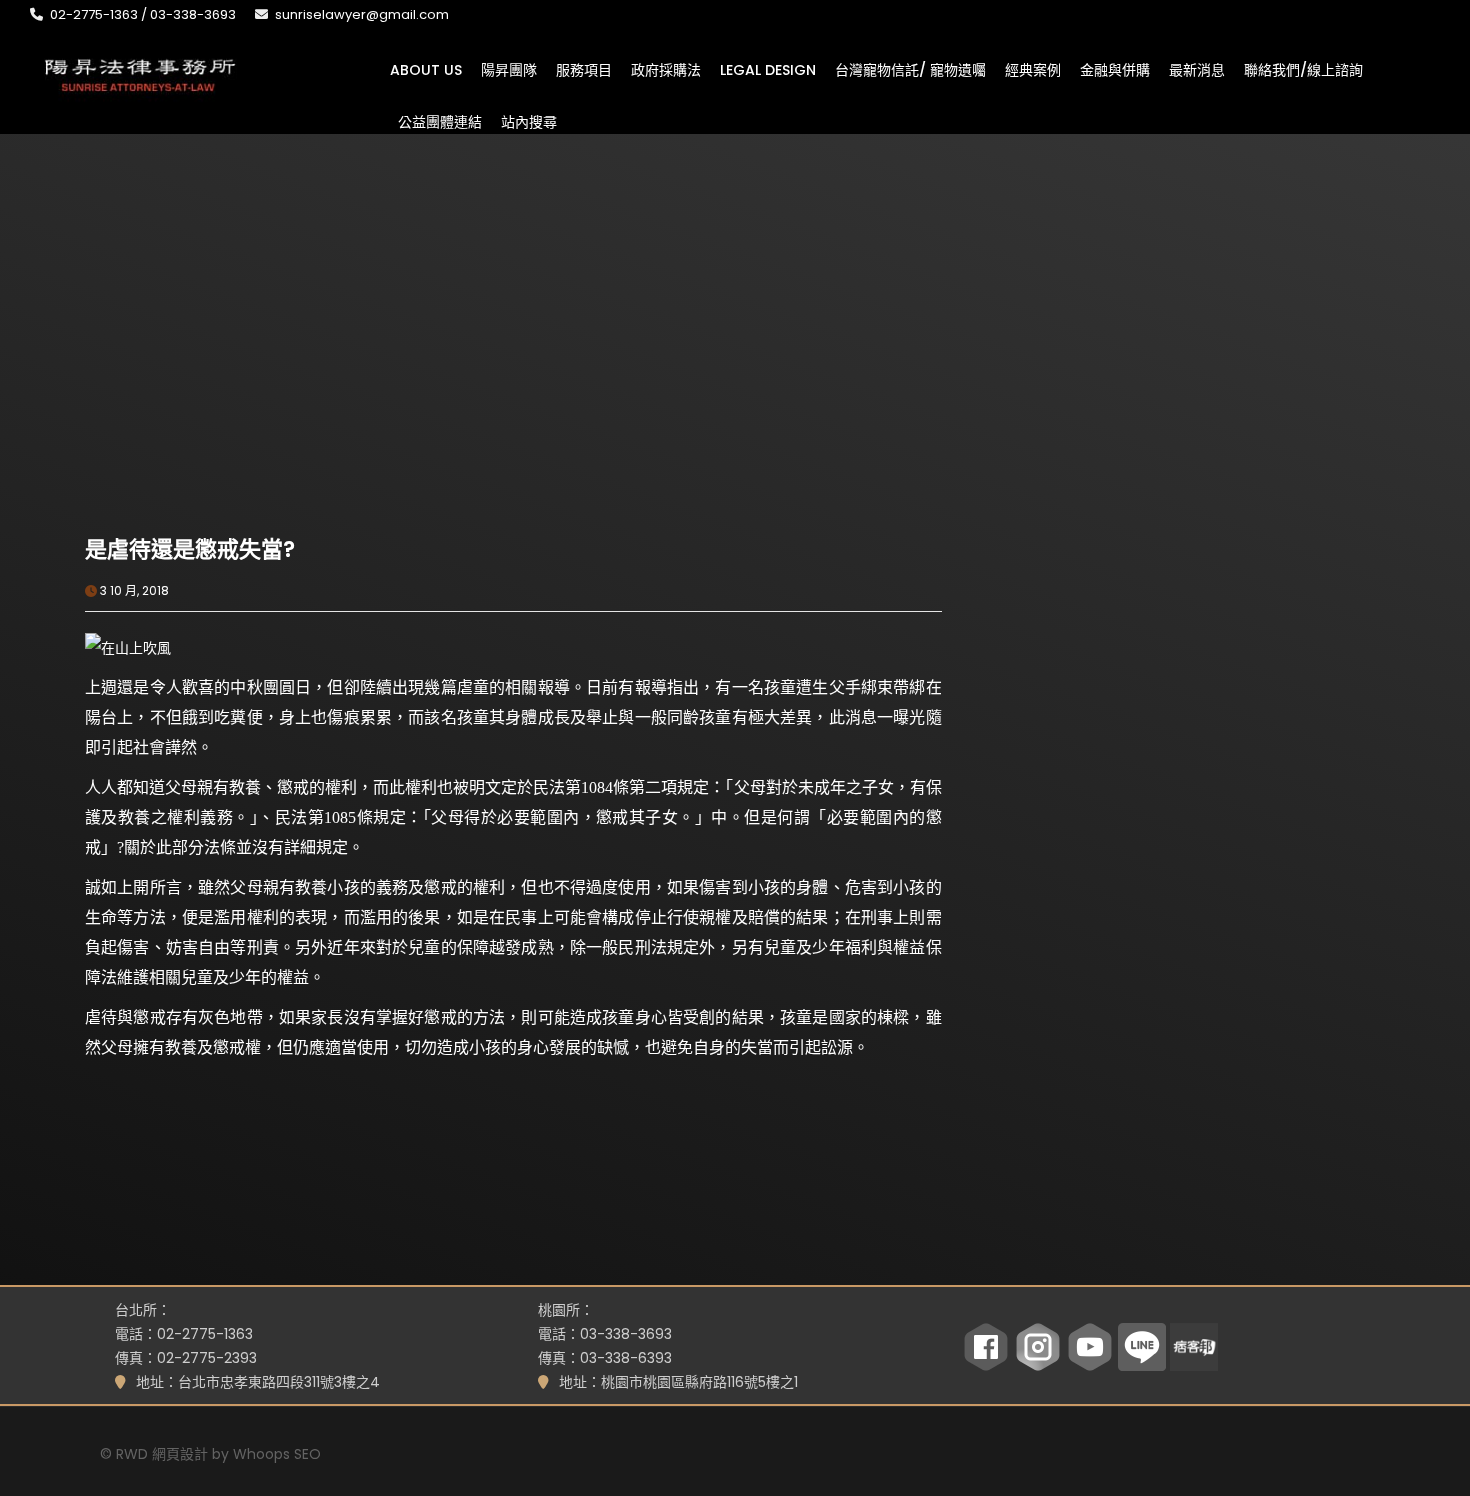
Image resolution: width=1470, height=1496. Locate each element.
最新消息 (1197, 69)
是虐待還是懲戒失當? (190, 549)
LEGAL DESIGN (768, 69)
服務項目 (584, 69)
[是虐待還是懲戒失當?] (299, 393)
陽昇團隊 (509, 69)
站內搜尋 (529, 121)
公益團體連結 (440, 121)
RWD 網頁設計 (162, 1454)
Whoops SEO (277, 1454)
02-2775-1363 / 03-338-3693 (143, 14)
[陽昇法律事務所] (140, 73)
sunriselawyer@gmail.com (362, 14)
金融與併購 (1115, 69)
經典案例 (1033, 69)
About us (426, 69)
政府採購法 (666, 69)
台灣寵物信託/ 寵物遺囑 (910, 69)
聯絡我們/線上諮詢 (1303, 69)
